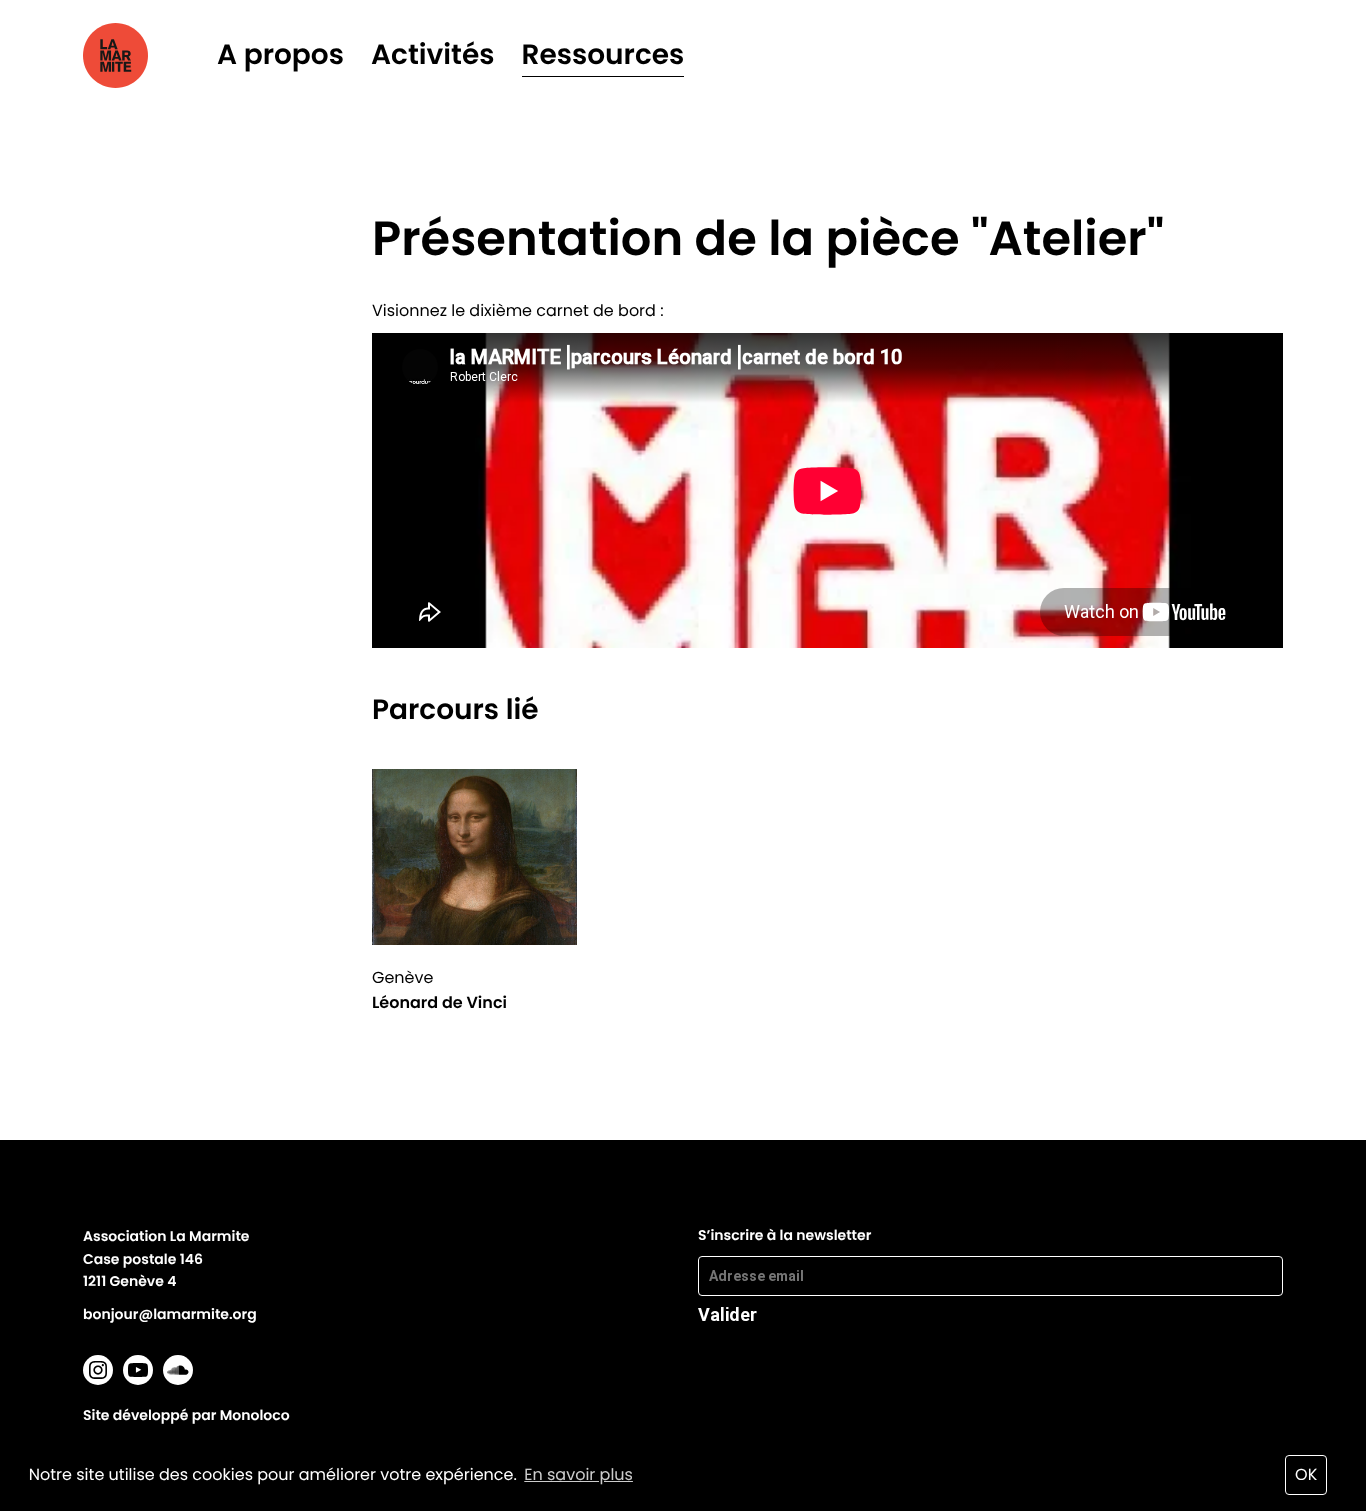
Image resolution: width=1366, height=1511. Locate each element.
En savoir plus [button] (578, 1474)
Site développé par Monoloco (186, 1415)
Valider (727, 1314)
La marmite (143, 55)
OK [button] (1306, 1474)
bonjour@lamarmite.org (170, 1314)
